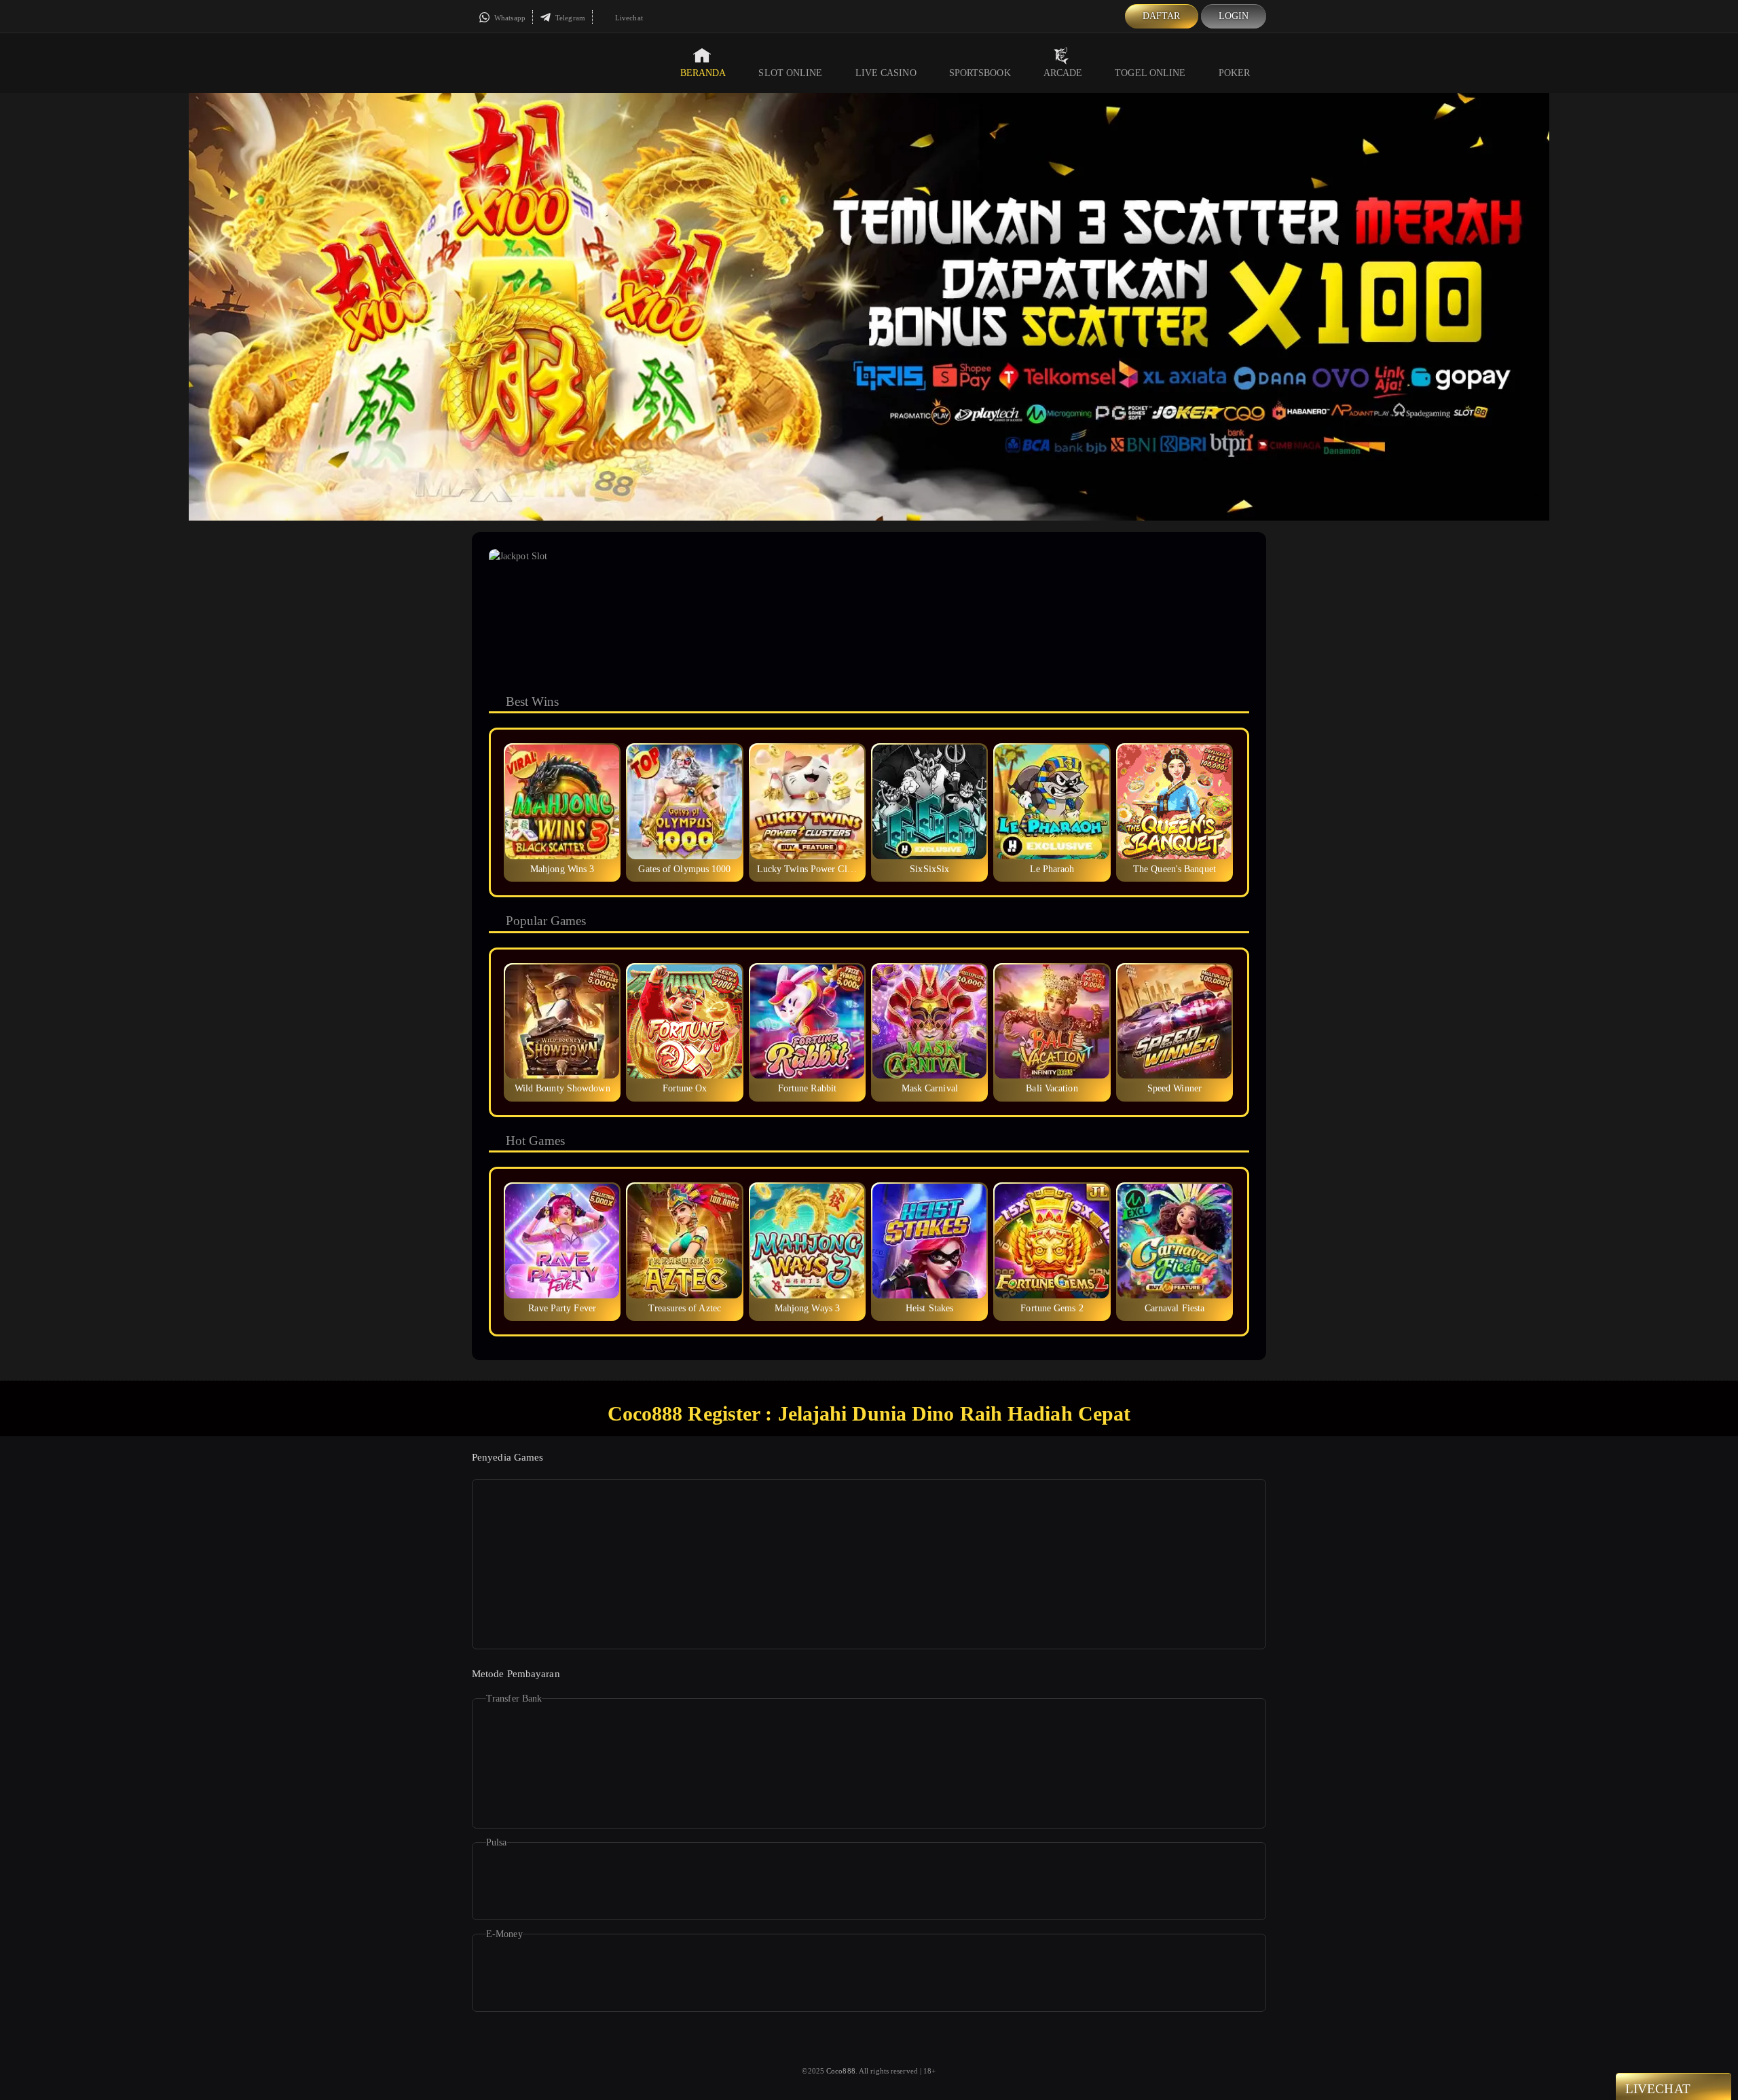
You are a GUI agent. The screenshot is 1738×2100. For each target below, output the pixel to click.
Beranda (703, 73)
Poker (1235, 73)
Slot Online (790, 73)
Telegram (569, 18)
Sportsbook (980, 73)
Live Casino (886, 73)
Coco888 (841, 2071)
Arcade (1063, 73)
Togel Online (1150, 73)
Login (1234, 16)
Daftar (1162, 16)
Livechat (628, 18)
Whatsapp (509, 18)
